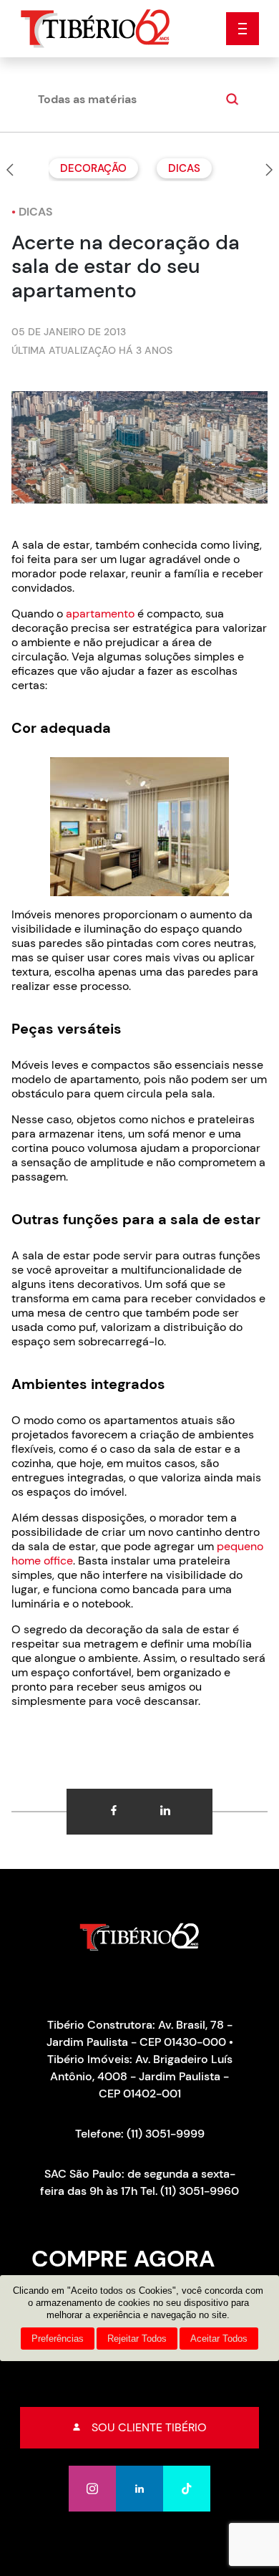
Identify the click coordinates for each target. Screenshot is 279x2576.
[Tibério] (96, 28)
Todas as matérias (87, 99)
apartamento (100, 614)
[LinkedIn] (139, 2489)
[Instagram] (92, 2489)
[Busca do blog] (230, 100)
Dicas (184, 168)
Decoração (93, 168)
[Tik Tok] (187, 2489)
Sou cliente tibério (149, 2427)
